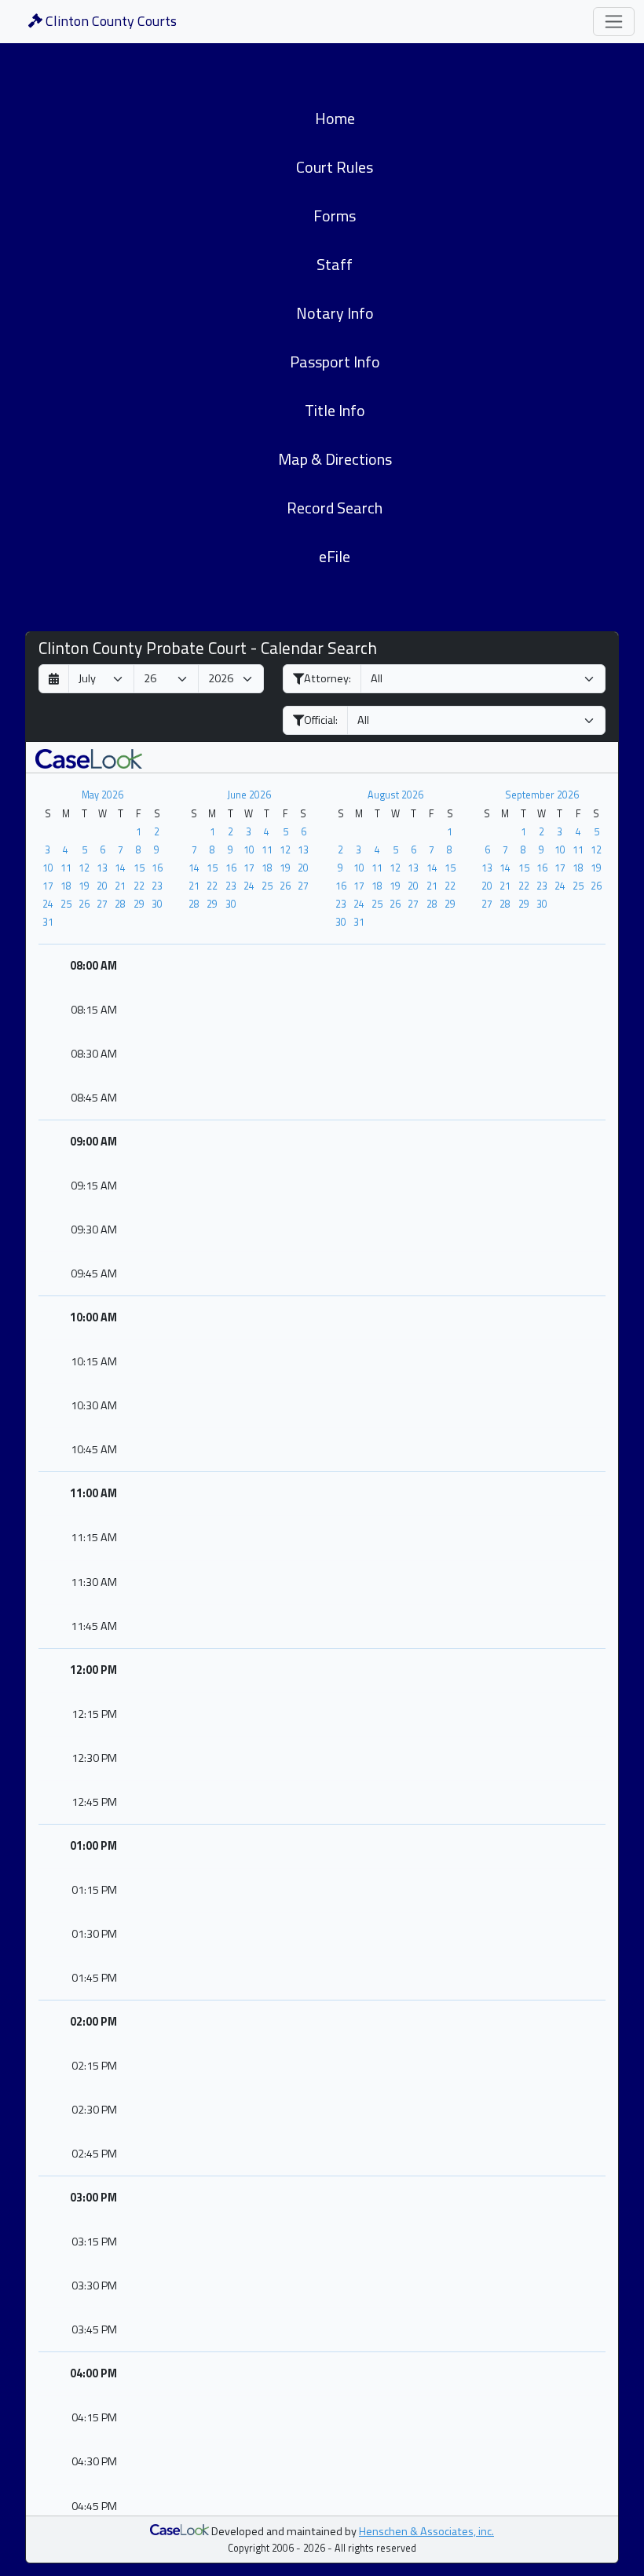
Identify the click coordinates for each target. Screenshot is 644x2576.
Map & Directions (335, 459)
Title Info (335, 410)
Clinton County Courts (110, 21)
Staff (335, 264)
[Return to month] (54, 679)
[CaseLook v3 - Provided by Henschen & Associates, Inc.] (89, 757)
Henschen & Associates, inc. (426, 2531)
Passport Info (335, 362)
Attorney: (327, 678)
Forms (335, 216)
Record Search (335, 508)
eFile (335, 556)
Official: (321, 720)
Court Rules (335, 167)
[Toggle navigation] (614, 22)
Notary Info (335, 313)
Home (335, 118)
